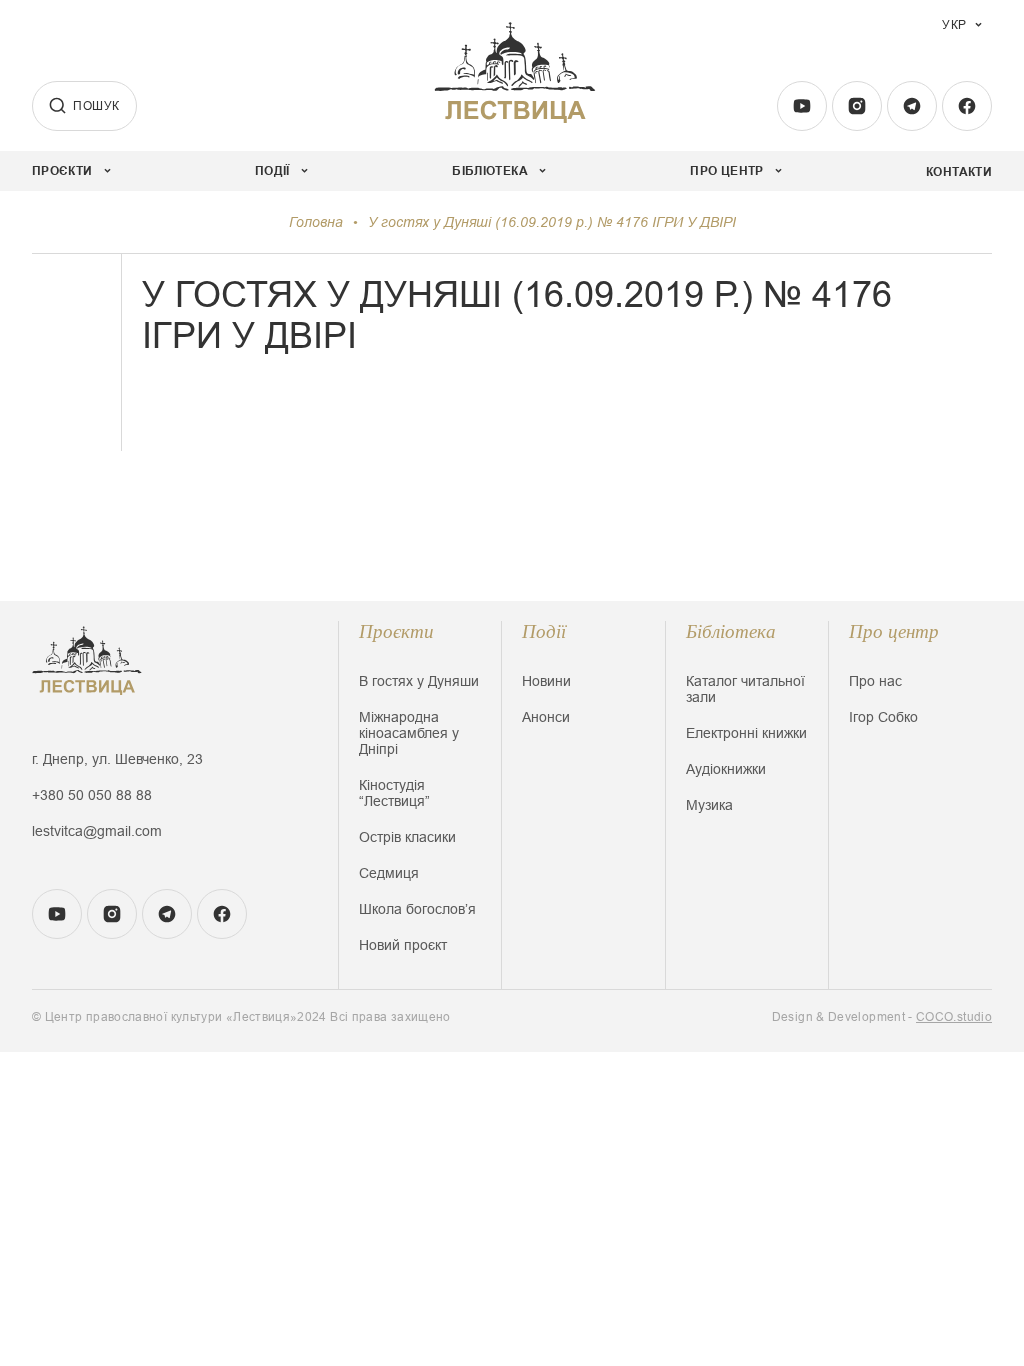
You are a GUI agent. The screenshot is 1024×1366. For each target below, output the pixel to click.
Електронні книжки (746, 733)
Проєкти (396, 631)
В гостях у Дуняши (419, 681)
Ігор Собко (883, 717)
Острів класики (407, 837)
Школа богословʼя (417, 909)
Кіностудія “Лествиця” (394, 793)
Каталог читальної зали (745, 689)
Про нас (875, 681)
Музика (709, 805)
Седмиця (389, 873)
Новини (546, 681)
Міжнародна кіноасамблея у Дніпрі (409, 733)
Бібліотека (731, 631)
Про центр (894, 631)
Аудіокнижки (726, 769)
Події (544, 631)
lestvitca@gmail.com (97, 831)
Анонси (546, 717)
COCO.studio (954, 1017)
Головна (316, 222)
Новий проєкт (403, 945)
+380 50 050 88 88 (92, 795)
